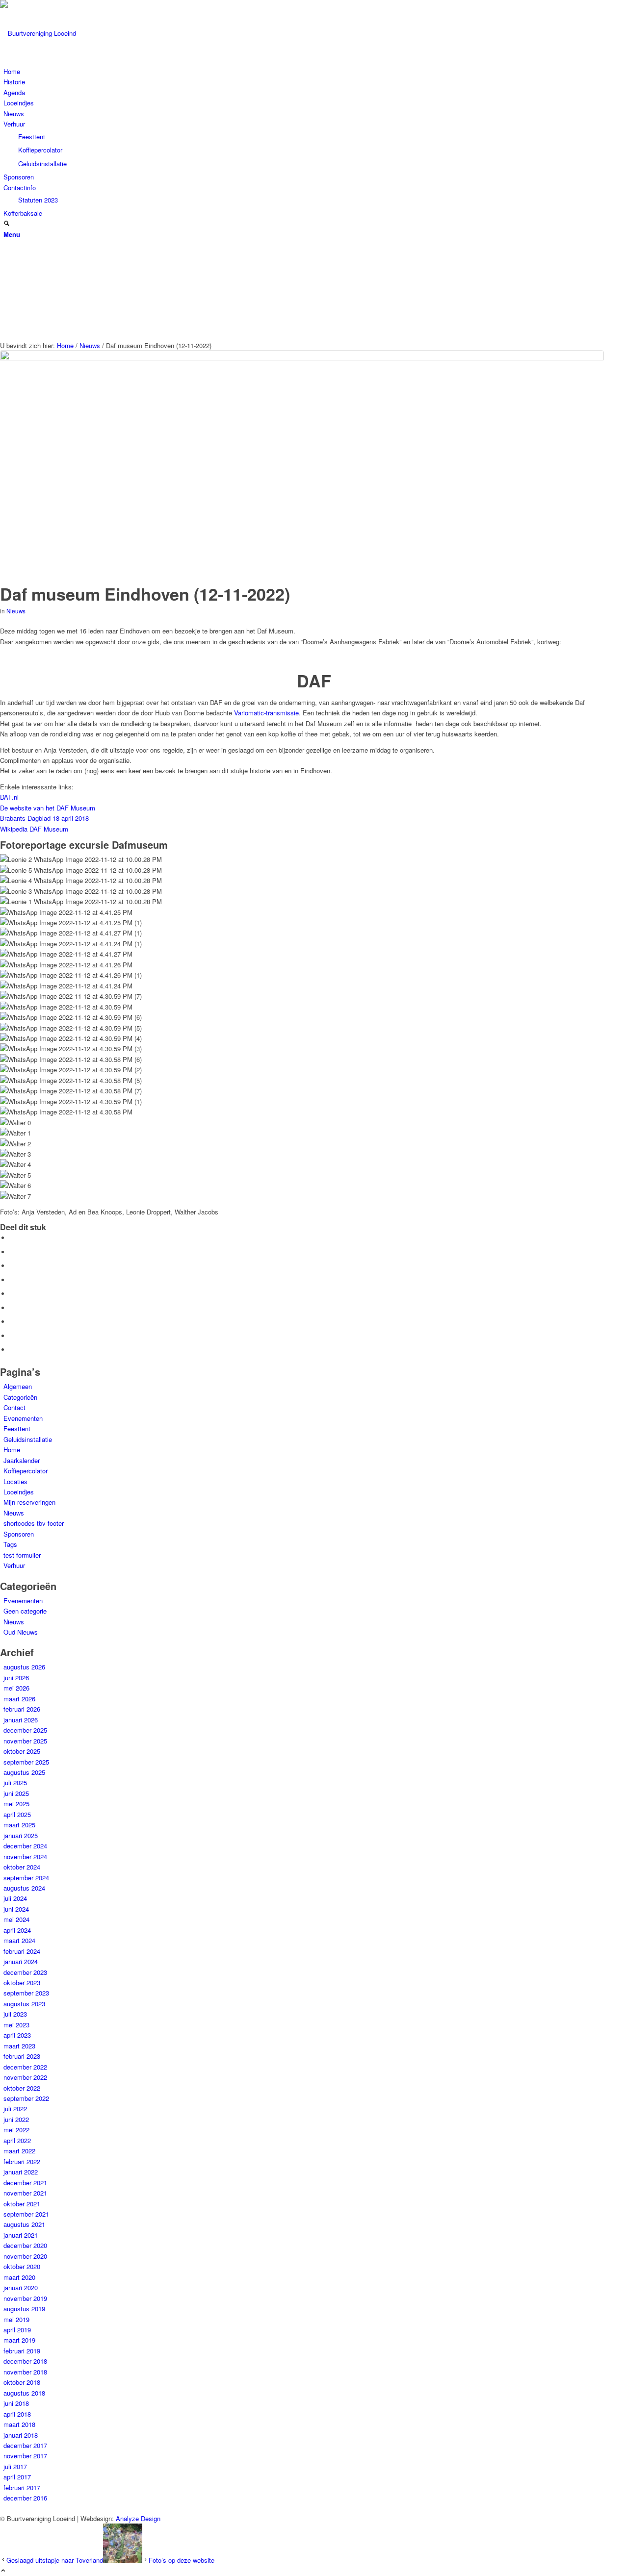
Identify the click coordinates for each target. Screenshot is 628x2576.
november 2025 (25, 1741)
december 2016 (25, 2498)
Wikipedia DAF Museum (34, 829)
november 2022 (25, 2077)
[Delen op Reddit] (12, 1336)
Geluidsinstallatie (28, 1439)
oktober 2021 (22, 2204)
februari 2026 (22, 1709)
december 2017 (25, 2445)
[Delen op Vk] (12, 1322)
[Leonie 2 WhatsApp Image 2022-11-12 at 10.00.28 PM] (302, 465)
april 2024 (17, 1930)
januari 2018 (21, 2435)
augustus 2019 (24, 2309)
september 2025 (26, 1762)
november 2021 (25, 2193)
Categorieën (20, 1397)
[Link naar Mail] (6, 166)
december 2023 (25, 1972)
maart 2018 (19, 2424)
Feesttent (17, 1428)
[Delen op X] (12, 1252)
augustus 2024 (24, 1888)
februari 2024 (22, 1951)
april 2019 (17, 2330)
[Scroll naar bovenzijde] (3, 2571)
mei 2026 (16, 1688)
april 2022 (17, 2140)
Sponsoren (19, 1534)
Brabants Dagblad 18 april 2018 (44, 818)
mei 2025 (16, 1804)
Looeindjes (19, 1492)
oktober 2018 (22, 2382)
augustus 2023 (24, 2004)
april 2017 (17, 2477)
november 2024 (25, 1856)
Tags (10, 1544)
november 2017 (25, 2456)
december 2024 (25, 1846)
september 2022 (26, 2098)
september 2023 (26, 1993)
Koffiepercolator (26, 1471)
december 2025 (25, 1730)
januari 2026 (21, 1720)
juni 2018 (16, 2403)
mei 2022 (16, 2130)
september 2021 (26, 2214)
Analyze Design (138, 2518)
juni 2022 (16, 2119)
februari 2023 (22, 2056)
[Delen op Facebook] (12, 1238)
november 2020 (25, 2256)
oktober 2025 (22, 1751)
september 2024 (26, 1878)
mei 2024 (16, 1919)
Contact (14, 1407)
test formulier (22, 1555)
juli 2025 (15, 1782)
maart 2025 (19, 1825)
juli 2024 (15, 1898)
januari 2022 (21, 2172)
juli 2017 (15, 2466)
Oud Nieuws (21, 1632)
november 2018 (25, 2372)
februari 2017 (22, 2488)
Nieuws (16, 611)
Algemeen (18, 1386)
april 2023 (17, 2035)
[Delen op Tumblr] (12, 1308)
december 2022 (25, 2067)
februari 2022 (22, 2161)
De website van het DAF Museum (48, 808)
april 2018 (17, 2414)
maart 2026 (19, 1699)
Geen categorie (25, 1611)
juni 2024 (16, 1909)
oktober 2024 (22, 1867)
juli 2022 (15, 2109)
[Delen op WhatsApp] (12, 1266)
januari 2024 (21, 1961)
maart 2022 (19, 2151)
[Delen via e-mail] (12, 1350)
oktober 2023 (22, 1983)
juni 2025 (16, 1793)
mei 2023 (16, 2025)
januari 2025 (21, 1835)
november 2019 (25, 2298)
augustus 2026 (24, 1667)
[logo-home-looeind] (74, 33)
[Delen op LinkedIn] (12, 1294)
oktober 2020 (22, 2266)
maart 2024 (19, 1940)
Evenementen (23, 1418)
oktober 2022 (22, 2088)
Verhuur (14, 1565)
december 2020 (25, 2245)
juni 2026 (16, 1678)
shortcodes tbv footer (34, 1523)
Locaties (15, 1481)
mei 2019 (16, 2319)
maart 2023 (19, 2046)
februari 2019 (22, 2351)
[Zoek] (7, 224)
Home (12, 1450)
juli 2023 (15, 2014)
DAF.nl (9, 797)
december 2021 (25, 2183)
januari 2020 (21, 2287)
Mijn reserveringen (29, 1502)
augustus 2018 (24, 2393)
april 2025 (17, 1814)
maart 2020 (19, 2277)
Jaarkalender (22, 1460)
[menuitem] (316, 71)
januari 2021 (21, 2235)
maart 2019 (19, 2340)
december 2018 (25, 2361)
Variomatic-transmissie (266, 713)
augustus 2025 (24, 1772)
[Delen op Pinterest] (12, 1280)
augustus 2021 (24, 2224)
